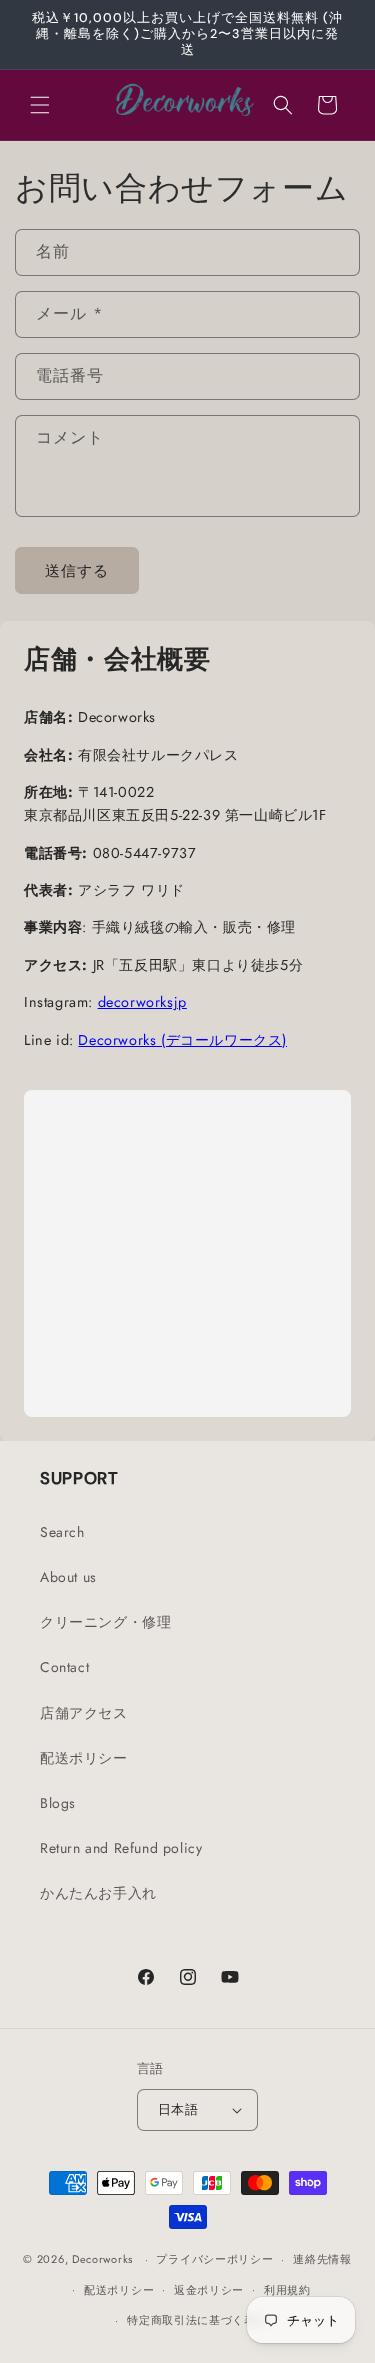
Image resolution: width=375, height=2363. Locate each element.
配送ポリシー (84, 1758)
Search (62, 1532)
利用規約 (287, 2290)
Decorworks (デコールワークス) (182, 1040)
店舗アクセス (84, 1713)
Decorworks (102, 2259)
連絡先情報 (322, 2259)
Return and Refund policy (121, 1848)
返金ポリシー (209, 2290)
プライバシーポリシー (214, 2259)
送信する (77, 571)
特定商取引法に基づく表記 (197, 2320)
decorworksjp (142, 1002)
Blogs (58, 1803)
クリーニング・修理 (105, 1622)
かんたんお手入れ (98, 1893)
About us (68, 1577)
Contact (64, 1667)
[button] (40, 105)
